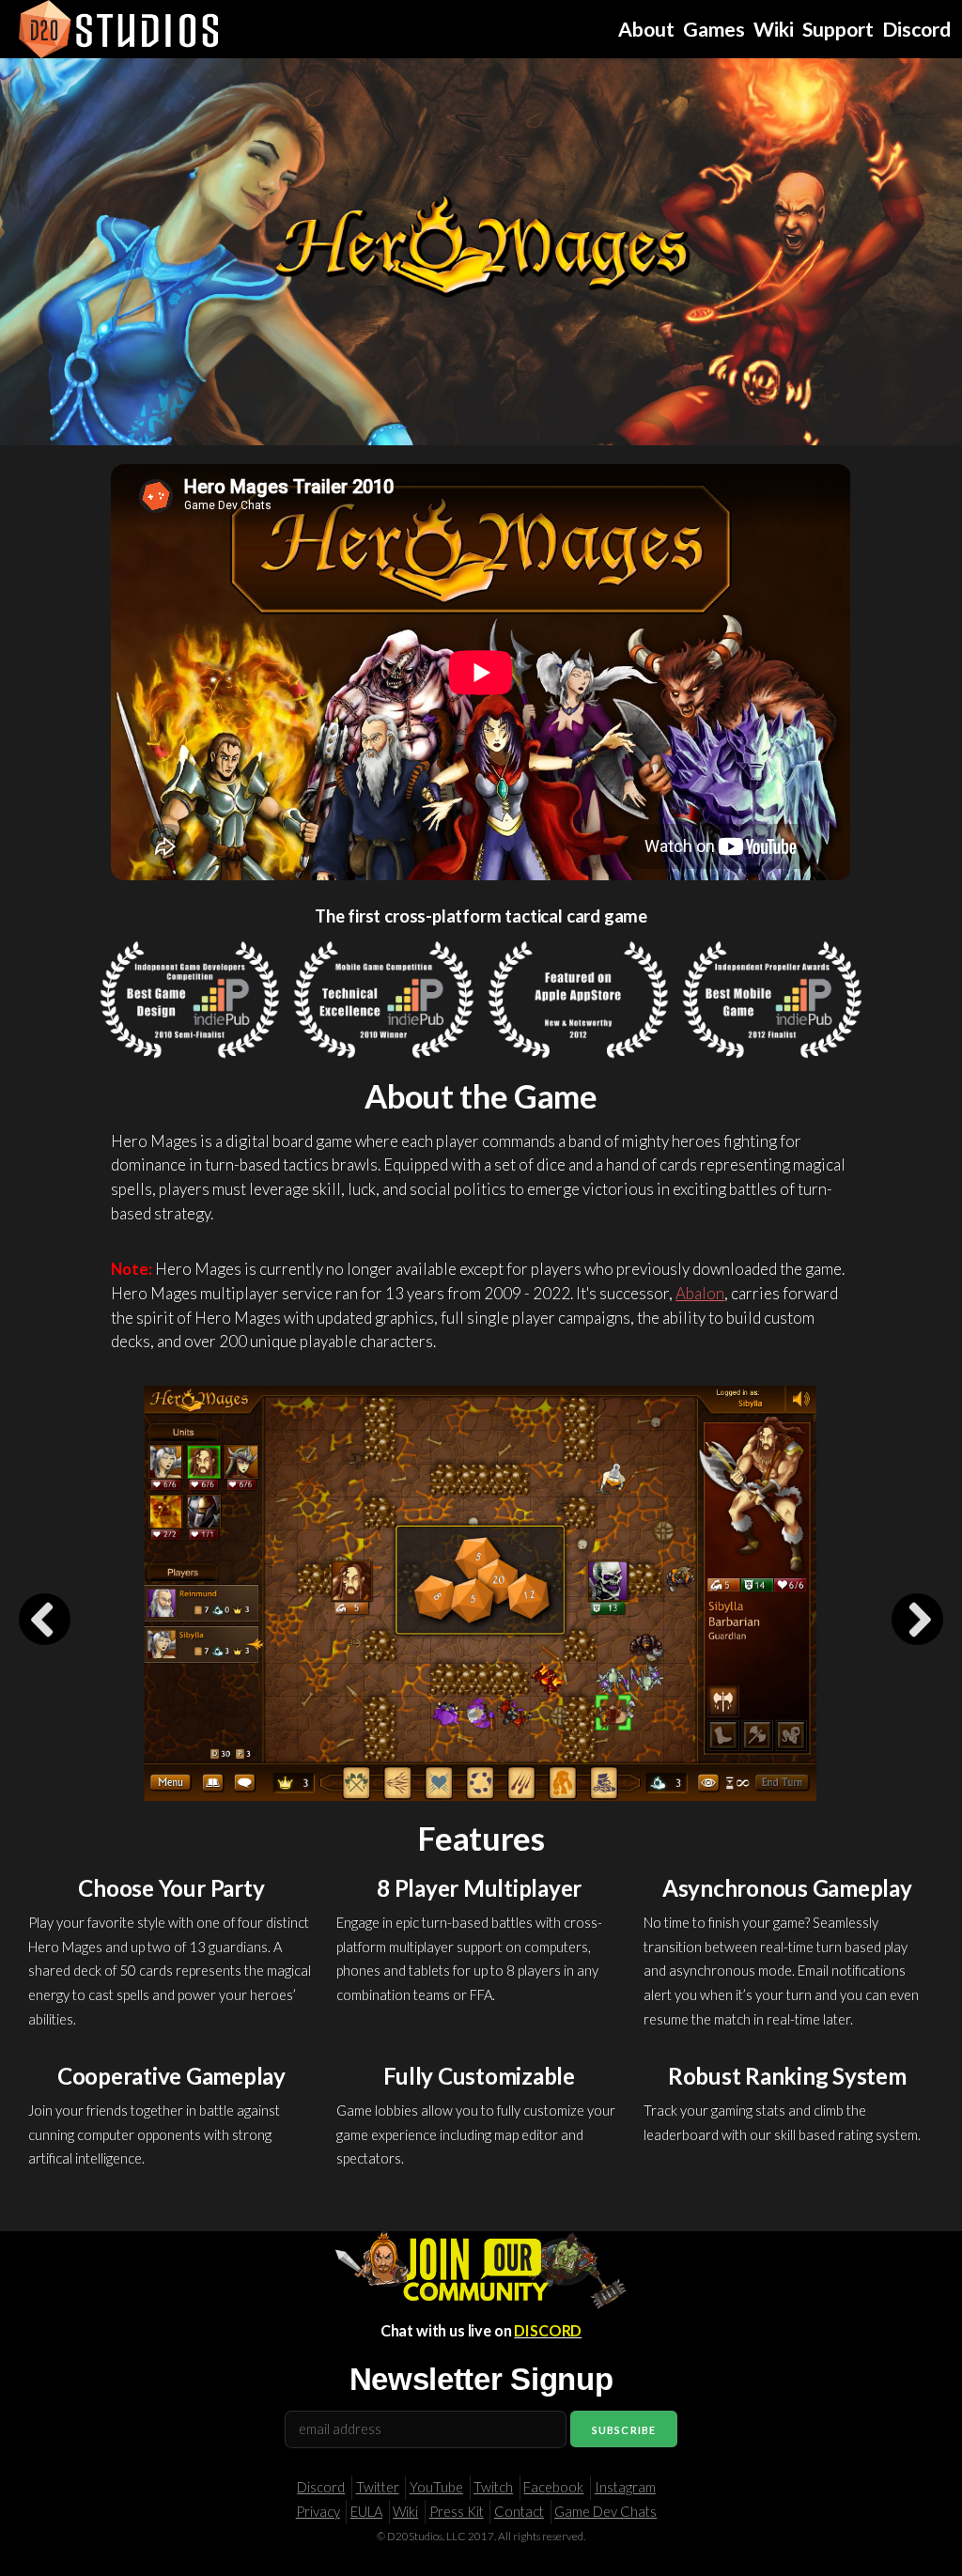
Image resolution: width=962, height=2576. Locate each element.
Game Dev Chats (605, 2512)
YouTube (436, 2487)
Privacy (318, 2512)
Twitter (378, 2487)
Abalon (700, 1293)
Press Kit (457, 2512)
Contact (519, 2512)
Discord (321, 2487)
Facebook (553, 2487)
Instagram (625, 2487)
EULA (366, 2512)
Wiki (405, 2512)
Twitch (493, 2487)
